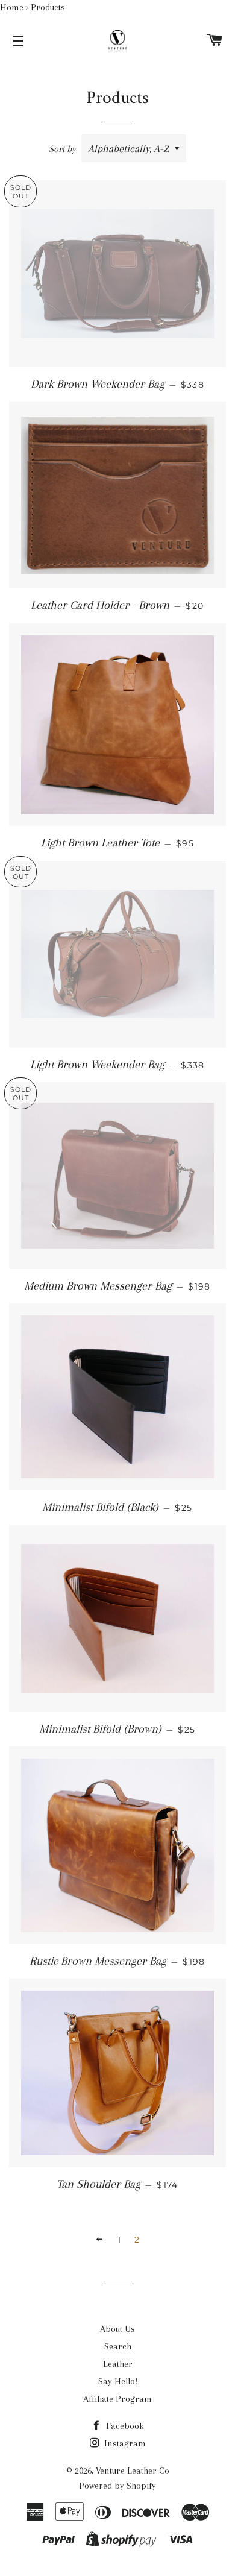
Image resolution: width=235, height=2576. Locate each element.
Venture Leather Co (133, 2471)
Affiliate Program (117, 2399)
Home (12, 7)
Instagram (124, 2443)
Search (118, 2346)
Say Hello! (118, 2381)
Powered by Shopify (117, 2486)
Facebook (124, 2426)
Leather (118, 2364)
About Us (117, 2329)
